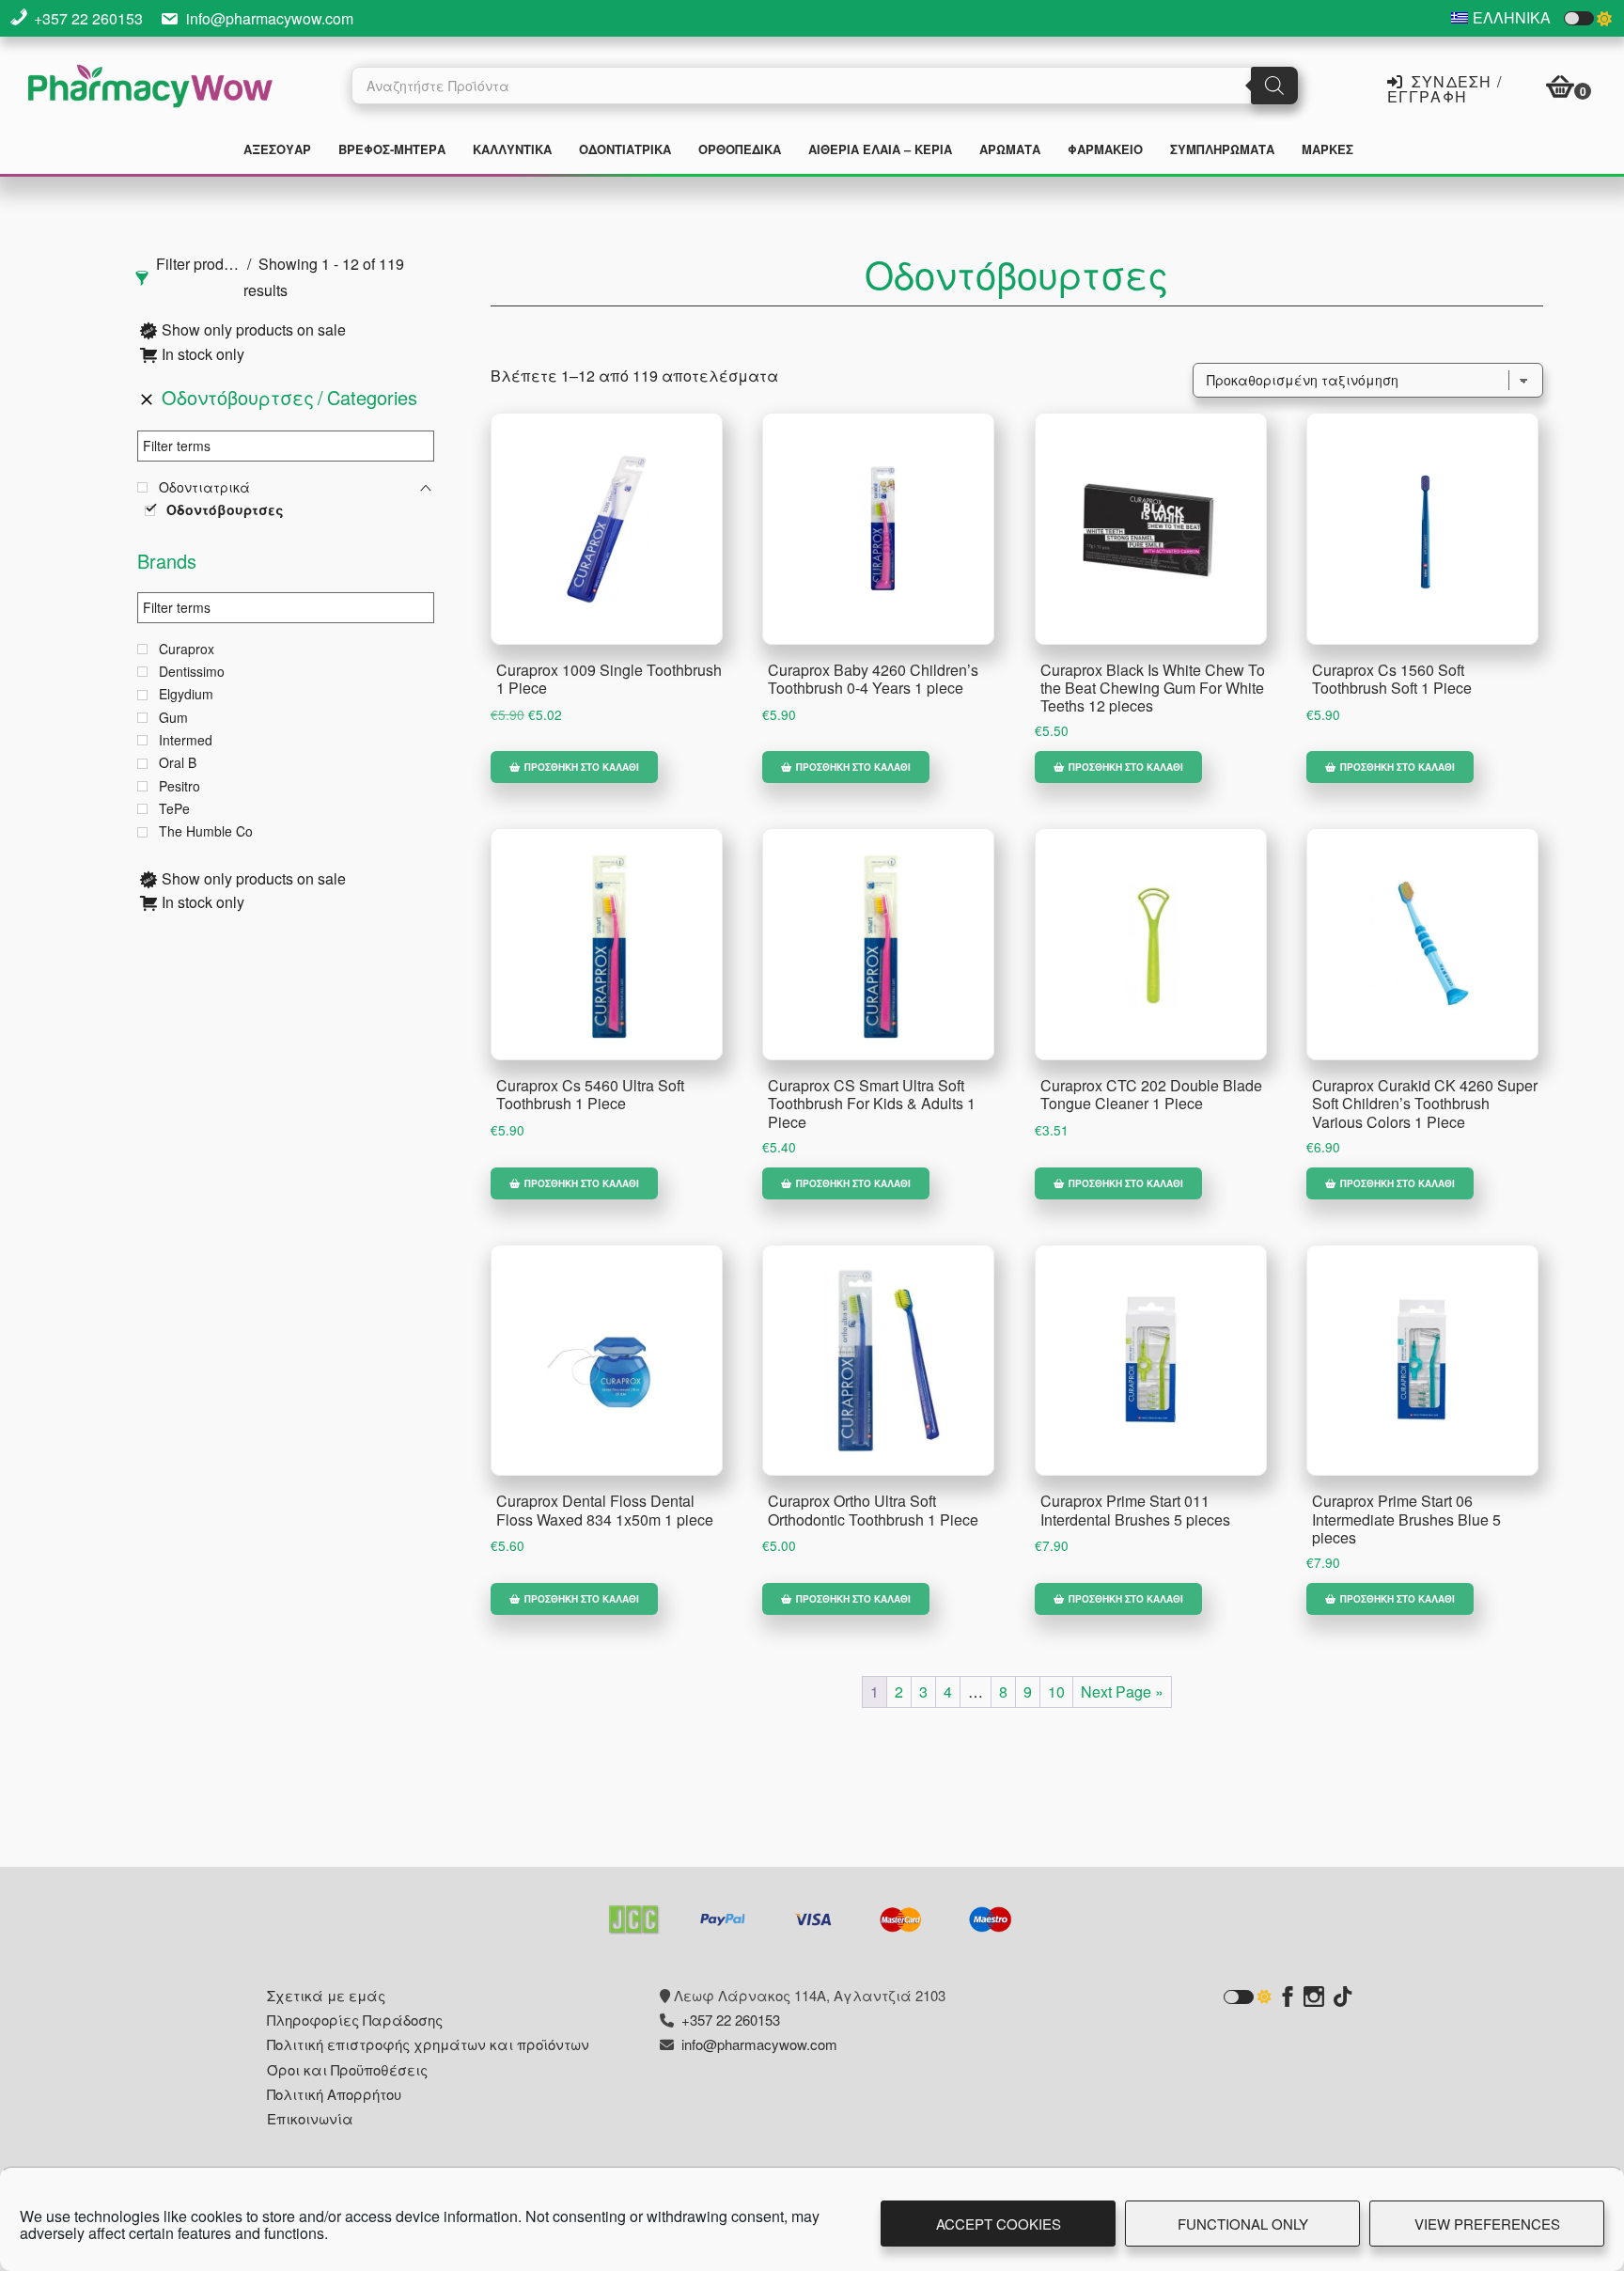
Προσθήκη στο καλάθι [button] (582, 767)
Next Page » (1122, 1692)
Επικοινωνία (310, 2118)
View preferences (1487, 2224)
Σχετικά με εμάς (326, 1995)
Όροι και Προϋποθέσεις (347, 2069)
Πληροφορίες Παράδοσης (355, 2020)
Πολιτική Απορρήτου (334, 2094)
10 (1056, 1692)
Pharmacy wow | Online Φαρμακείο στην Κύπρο (150, 88)
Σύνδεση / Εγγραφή (1444, 87)
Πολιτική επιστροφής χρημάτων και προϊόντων (428, 2044)
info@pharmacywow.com (270, 18)
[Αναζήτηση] (1274, 86)
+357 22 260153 (88, 18)
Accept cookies (999, 2224)
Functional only (1243, 2224)
